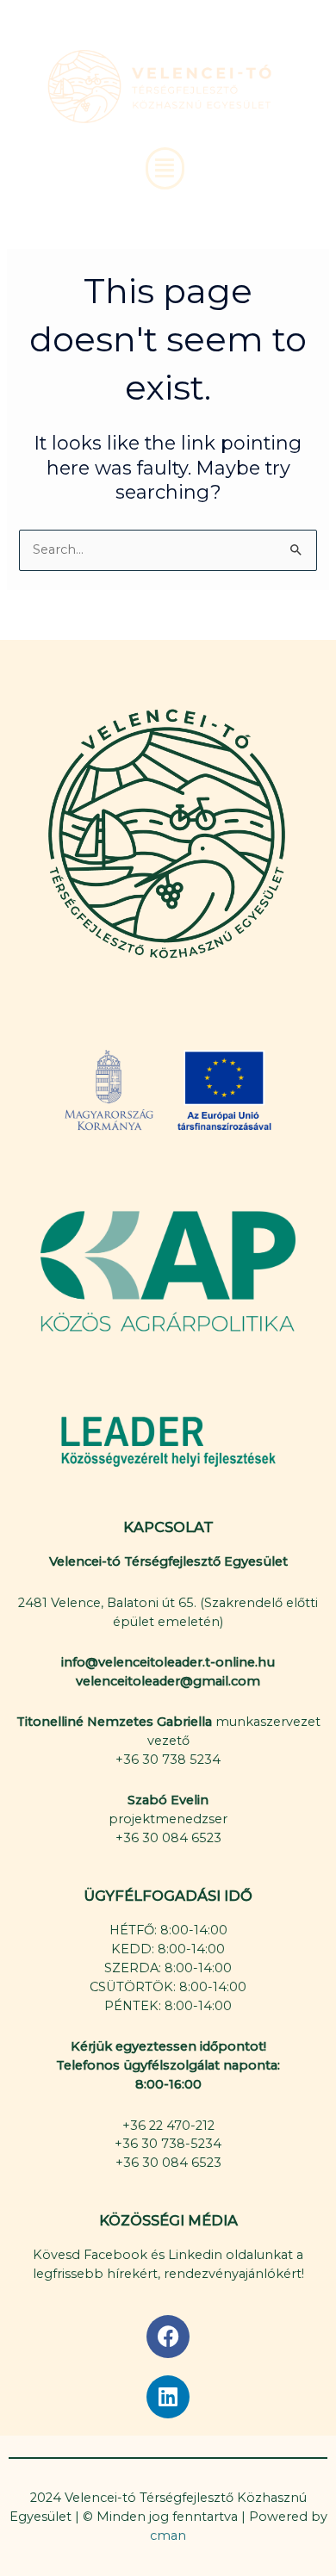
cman (168, 2536)
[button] (165, 169)
